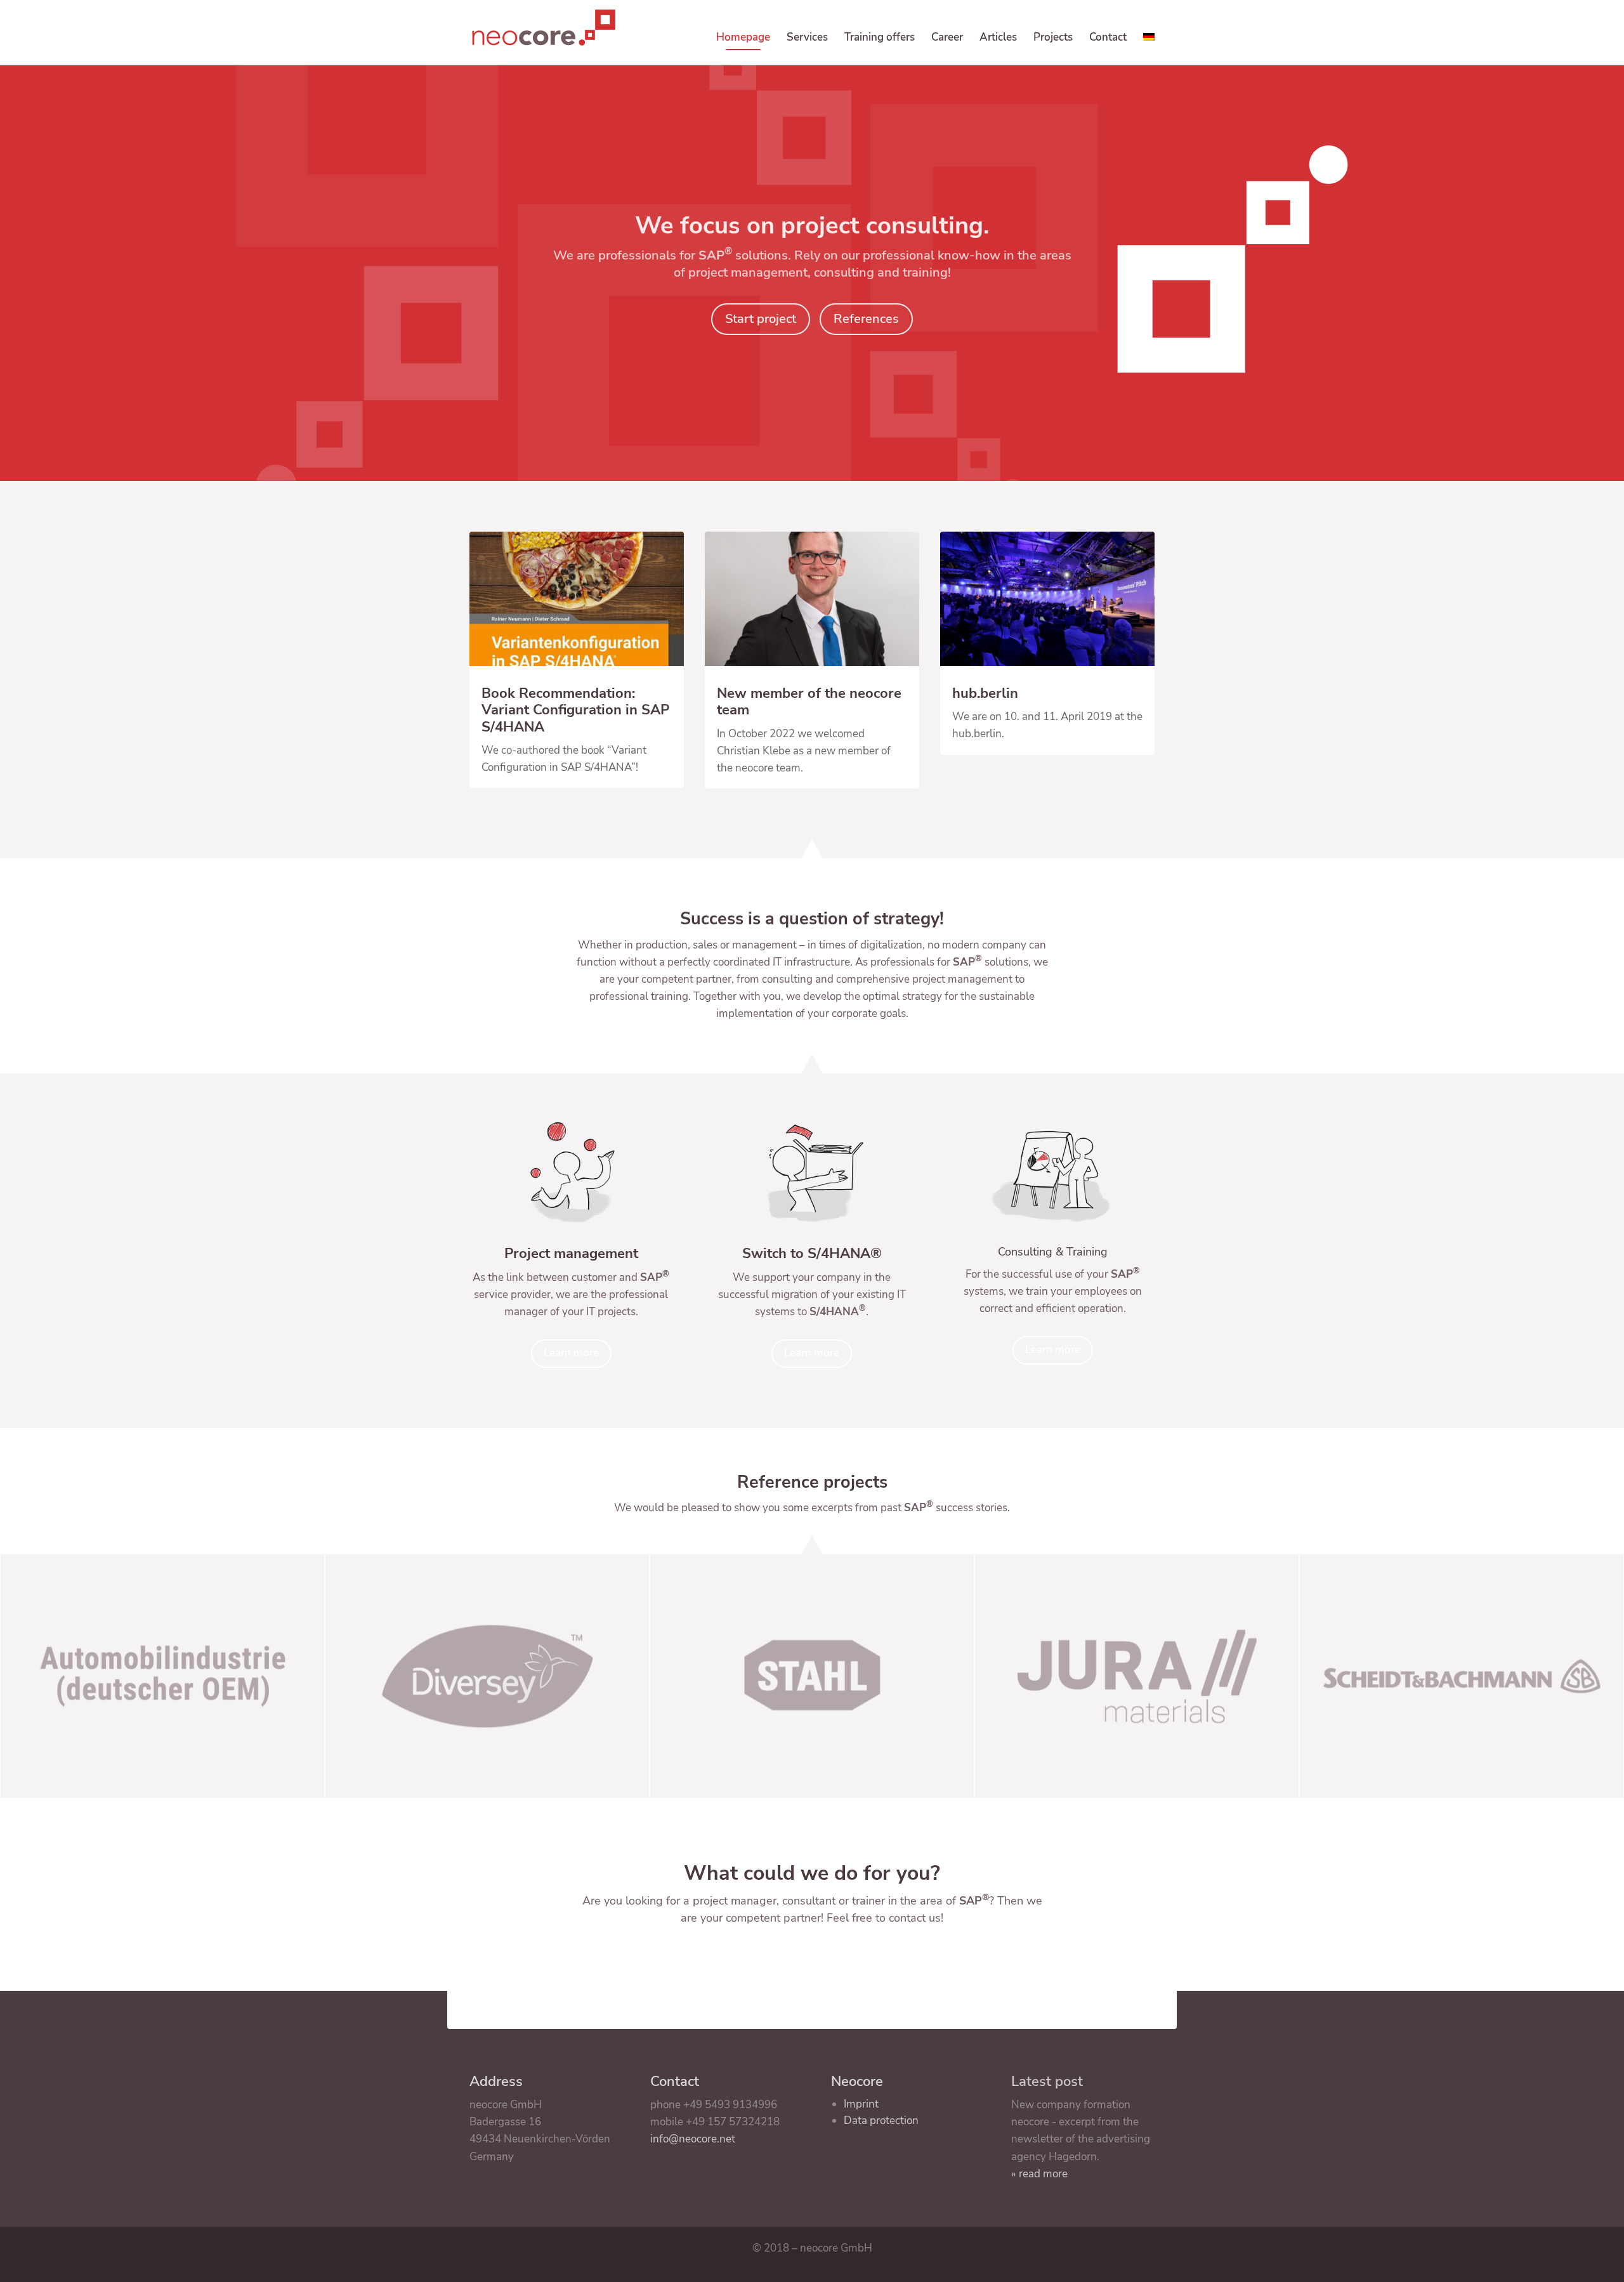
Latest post (1047, 2082)
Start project (761, 319)
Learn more (571, 1353)
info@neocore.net (693, 2139)
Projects (1053, 39)
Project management (571, 1254)
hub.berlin (985, 693)
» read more (1039, 2174)
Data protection (881, 2121)
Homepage (743, 39)
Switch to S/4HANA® (812, 1254)
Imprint (861, 2104)
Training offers (880, 39)
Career (947, 39)
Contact (1108, 39)
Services (807, 39)
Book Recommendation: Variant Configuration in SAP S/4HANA (575, 710)
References (866, 319)
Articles (998, 39)
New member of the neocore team (809, 702)
